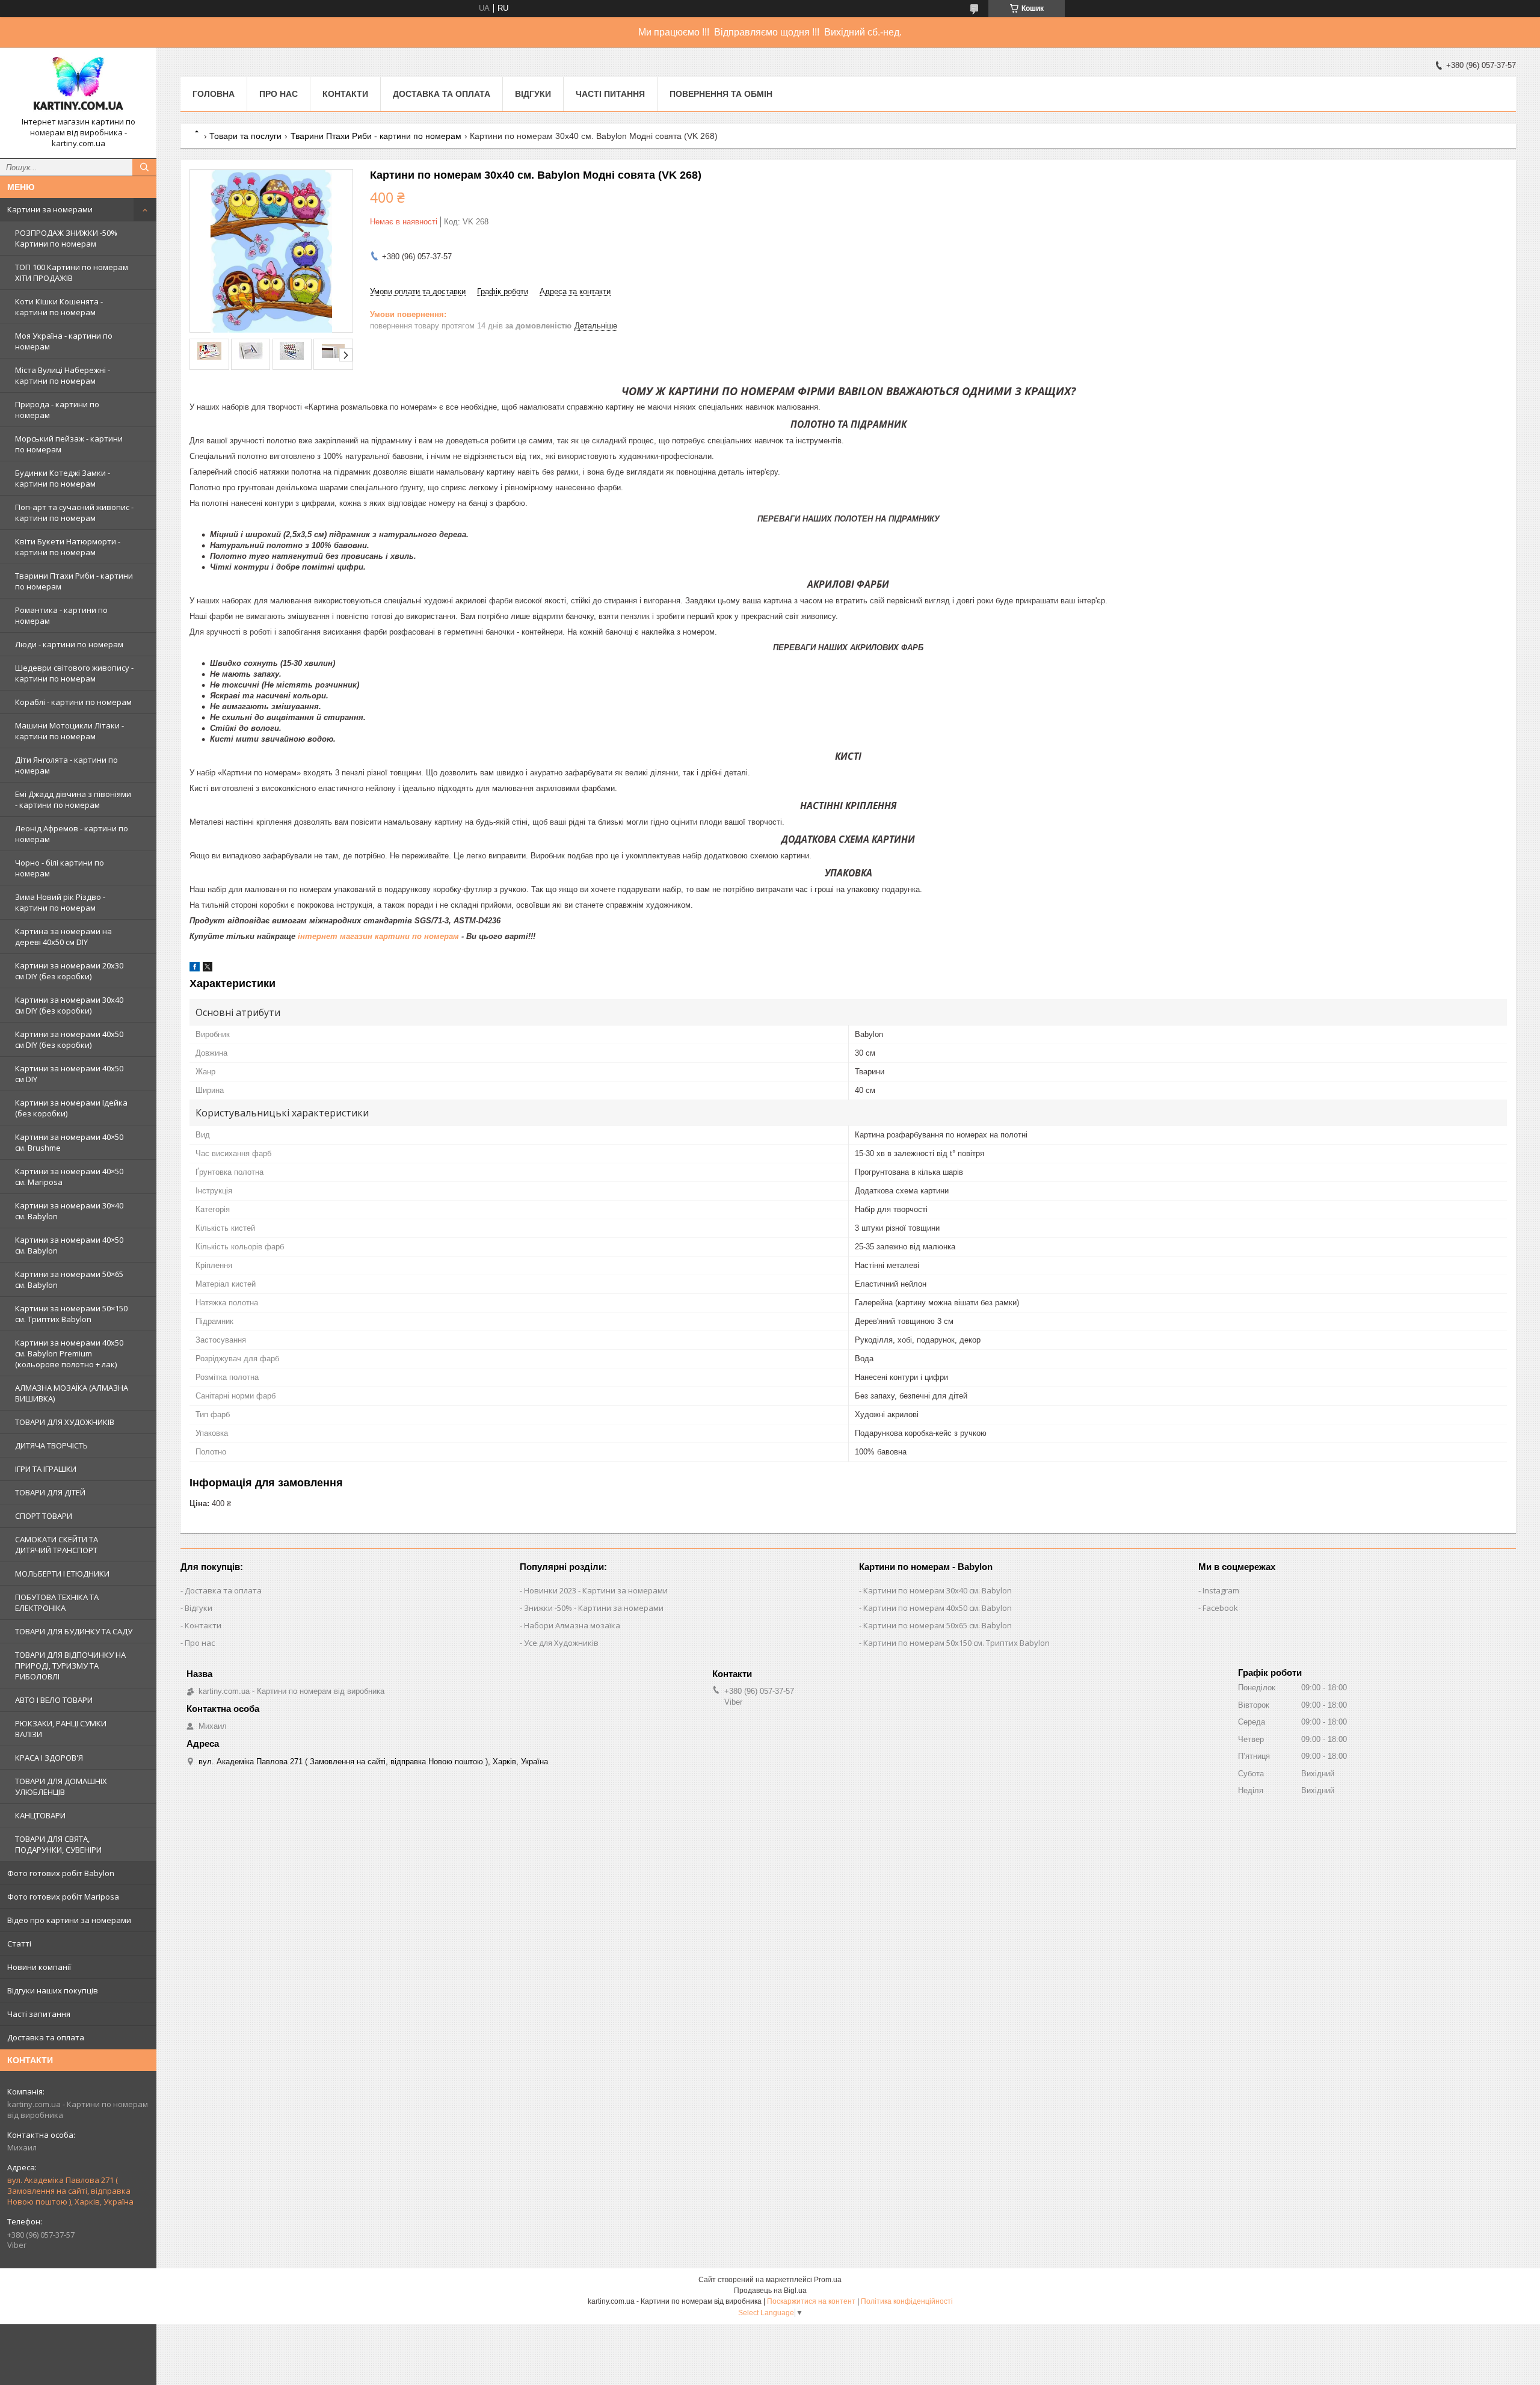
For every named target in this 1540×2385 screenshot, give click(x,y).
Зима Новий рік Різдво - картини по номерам (60, 902)
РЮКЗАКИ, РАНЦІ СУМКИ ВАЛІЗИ (61, 1729)
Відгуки (533, 94)
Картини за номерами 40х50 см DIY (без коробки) (69, 1039)
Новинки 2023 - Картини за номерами (596, 1590)
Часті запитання (39, 2014)
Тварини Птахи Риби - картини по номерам (74, 581)
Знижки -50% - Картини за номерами (594, 1608)
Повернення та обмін (721, 94)
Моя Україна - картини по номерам (64, 341)
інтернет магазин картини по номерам (378, 936)
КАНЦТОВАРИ (40, 1815)
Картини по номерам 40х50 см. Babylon (938, 1608)
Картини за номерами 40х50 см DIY (69, 1074)
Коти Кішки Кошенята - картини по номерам (59, 307)
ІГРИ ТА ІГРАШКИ (46, 1469)
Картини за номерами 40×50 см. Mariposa (69, 1177)
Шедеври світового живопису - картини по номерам (74, 673)
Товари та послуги (245, 136)
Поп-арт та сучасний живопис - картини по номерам (74, 512)
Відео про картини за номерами (69, 1920)
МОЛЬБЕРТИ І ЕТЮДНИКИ (62, 1574)
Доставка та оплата (46, 2037)
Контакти (345, 94)
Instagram (1221, 1590)
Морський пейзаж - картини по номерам (69, 444)
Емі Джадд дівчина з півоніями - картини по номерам (73, 799)
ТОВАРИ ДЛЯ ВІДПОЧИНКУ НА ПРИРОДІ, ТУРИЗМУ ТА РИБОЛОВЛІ (70, 1666)
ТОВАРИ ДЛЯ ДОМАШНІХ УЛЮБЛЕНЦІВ (61, 1786)
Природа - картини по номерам (57, 410)
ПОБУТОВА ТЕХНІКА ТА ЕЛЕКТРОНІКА (57, 1602)
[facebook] (195, 969)
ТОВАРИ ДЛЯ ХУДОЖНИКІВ (65, 1422)
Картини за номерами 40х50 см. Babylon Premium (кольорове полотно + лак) (69, 1353)
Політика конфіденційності (907, 2301)
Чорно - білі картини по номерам (60, 868)
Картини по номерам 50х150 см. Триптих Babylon (956, 1643)
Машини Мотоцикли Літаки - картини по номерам (69, 731)
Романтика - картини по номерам (61, 615)
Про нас (279, 94)
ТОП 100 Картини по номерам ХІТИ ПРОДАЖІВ (72, 272)
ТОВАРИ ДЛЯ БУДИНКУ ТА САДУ (74, 1631)
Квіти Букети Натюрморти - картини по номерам (68, 547)
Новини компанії (39, 1967)
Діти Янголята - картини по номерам (66, 765)
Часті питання (610, 94)
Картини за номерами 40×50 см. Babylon (69, 1245)
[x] (208, 969)
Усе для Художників (561, 1643)
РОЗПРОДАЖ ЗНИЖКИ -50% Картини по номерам (66, 238)
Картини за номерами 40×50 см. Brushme (69, 1142)
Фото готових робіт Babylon (61, 1873)
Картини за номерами (50, 209)
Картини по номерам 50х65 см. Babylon (938, 1625)
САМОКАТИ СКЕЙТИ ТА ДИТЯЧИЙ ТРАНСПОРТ (57, 1545)
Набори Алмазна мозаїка (572, 1625)
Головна (214, 94)
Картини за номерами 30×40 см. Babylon (69, 1211)
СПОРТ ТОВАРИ (44, 1516)
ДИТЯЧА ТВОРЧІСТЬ (51, 1445)
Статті (19, 1943)
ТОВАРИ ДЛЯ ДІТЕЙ (50, 1492)
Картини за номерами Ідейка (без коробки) (71, 1108)
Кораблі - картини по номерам (73, 702)
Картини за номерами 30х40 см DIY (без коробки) (69, 1005)
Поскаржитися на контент (811, 2301)
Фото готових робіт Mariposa (63, 1897)
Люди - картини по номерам (69, 644)
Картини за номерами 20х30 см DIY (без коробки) (69, 971)
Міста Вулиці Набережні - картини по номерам (63, 375)
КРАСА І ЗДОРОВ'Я (49, 1758)
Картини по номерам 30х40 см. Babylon (938, 1590)
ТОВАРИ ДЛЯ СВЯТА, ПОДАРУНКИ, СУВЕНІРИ (58, 1844)
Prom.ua (828, 2280)
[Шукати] (144, 167)
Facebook (1220, 1608)
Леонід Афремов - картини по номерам (72, 834)
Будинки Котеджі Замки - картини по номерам (63, 478)
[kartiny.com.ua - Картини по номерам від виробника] (78, 87)
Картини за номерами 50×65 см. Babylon (69, 1279)
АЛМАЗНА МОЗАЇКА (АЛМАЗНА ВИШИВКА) (72, 1393)
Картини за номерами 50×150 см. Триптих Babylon (71, 1314)
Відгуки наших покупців (53, 1990)
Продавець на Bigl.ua (770, 2291)
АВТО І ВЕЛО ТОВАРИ (54, 1700)
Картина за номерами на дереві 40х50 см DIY (63, 937)
